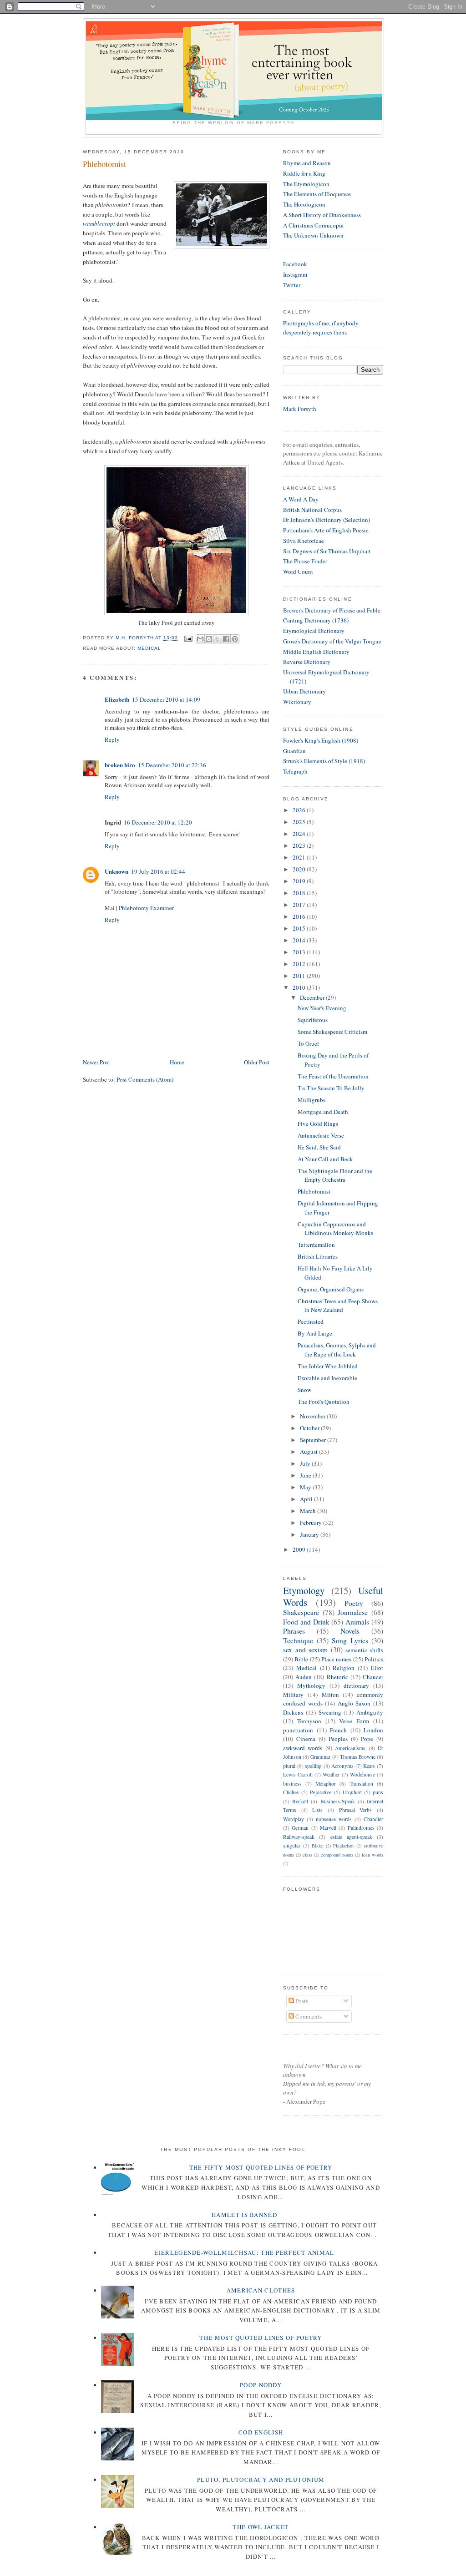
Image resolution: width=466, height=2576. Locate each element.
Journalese (353, 1612)
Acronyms (342, 1766)
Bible (301, 1659)
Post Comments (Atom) (145, 1079)
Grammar (320, 1757)
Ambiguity (370, 1712)
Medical (149, 648)
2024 (300, 834)
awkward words (303, 1748)
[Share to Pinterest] (235, 639)
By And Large (315, 1333)
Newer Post (96, 1062)
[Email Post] (188, 638)
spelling (313, 1766)
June (306, 1475)
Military (293, 1695)
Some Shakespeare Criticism (332, 1032)
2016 (300, 916)
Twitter (292, 285)
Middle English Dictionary (316, 652)
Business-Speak (338, 1801)
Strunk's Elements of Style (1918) (324, 761)
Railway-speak (299, 1837)
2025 (300, 822)
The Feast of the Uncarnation (333, 1076)
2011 (300, 976)
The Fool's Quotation (324, 1402)
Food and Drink (306, 1622)
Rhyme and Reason (307, 163)
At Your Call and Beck (325, 1159)
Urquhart (352, 1792)
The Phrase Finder (305, 561)
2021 (300, 857)
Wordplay (294, 1819)
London (373, 1730)
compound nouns (337, 1855)
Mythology (311, 1685)
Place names (336, 1659)
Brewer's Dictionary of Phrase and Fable (332, 610)
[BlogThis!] (209, 639)
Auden (304, 1677)
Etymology (304, 1590)
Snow (304, 1390)
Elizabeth (117, 699)
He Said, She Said (319, 1147)
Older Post (257, 1062)
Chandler (373, 1819)
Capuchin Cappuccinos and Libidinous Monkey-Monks (335, 1229)
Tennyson (309, 1721)
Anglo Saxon (354, 1703)
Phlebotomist (314, 1191)
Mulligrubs (312, 1100)
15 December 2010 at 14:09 (166, 699)
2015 (300, 928)
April (307, 1499)
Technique (298, 1640)
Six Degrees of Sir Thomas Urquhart (327, 551)
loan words (372, 1855)
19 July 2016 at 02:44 (158, 871)
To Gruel (308, 1043)
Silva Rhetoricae (304, 541)
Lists (317, 1810)
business (292, 1784)
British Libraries (318, 1256)
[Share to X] (218, 639)
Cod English (261, 2432)
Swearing (330, 1712)
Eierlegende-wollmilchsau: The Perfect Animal (244, 2252)
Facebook (295, 264)
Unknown (116, 871)
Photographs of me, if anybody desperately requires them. (321, 328)
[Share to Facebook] (226, 639)
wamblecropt (100, 223)
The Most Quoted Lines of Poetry (261, 2338)
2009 (300, 1549)
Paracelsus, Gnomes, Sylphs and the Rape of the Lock (337, 1350)
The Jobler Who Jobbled (328, 1366)
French (338, 1730)
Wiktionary (297, 702)
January (310, 1534)
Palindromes (361, 1828)
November (313, 1416)
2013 (300, 952)
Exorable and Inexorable (327, 1378)
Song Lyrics (350, 1640)
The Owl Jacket (261, 2527)
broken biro (120, 765)
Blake (317, 1846)
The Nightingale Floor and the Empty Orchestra (335, 1175)
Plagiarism (343, 1846)
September (314, 1440)
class (307, 1855)
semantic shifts (364, 1650)
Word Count (298, 572)
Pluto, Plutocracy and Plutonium (261, 2480)
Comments (308, 2016)
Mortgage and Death (323, 1112)
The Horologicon (304, 204)
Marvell (328, 1828)
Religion (344, 1668)
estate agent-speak (351, 1837)
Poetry (354, 1603)
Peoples (338, 1739)
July (306, 1463)
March (309, 1511)
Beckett (300, 1801)
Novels (350, 1631)
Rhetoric (337, 1677)
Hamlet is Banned (244, 2215)
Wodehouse (362, 1774)
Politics (374, 1659)
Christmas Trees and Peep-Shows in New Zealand (338, 1306)
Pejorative (321, 1792)
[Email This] (200, 639)
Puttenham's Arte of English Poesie (326, 530)
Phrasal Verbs (356, 1810)
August (309, 1452)
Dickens (293, 1712)
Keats (369, 1766)
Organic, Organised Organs (331, 1289)
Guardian (294, 751)
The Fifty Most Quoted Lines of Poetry (261, 2167)
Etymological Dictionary (314, 631)
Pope (367, 1739)
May (306, 1487)
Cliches (291, 1792)
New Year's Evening (322, 1008)
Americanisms (350, 1748)
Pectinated (311, 1321)
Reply (112, 739)
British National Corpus (312, 510)
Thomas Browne (358, 1757)
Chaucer (373, 1677)
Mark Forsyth (300, 409)
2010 (300, 987)
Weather (331, 1774)
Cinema (306, 1739)
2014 (300, 940)
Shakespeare (301, 1612)
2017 (300, 905)
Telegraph (295, 771)
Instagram (295, 274)
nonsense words (334, 1819)
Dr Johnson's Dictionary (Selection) (327, 520)
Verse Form (354, 1721)
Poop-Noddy (261, 2385)
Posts (301, 2001)
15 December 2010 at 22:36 (172, 765)
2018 (300, 893)
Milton (330, 1695)
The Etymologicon (306, 184)
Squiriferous (313, 1020)
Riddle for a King (304, 173)
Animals (357, 1622)
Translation (361, 1784)
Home (177, 1062)
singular (292, 1845)
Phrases (294, 1631)
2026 (300, 810)
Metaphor (326, 1784)
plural (289, 1766)
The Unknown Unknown (313, 235)
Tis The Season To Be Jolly (331, 1088)
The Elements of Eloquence (317, 194)
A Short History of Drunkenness (322, 215)
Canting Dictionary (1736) (316, 620)
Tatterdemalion (316, 1245)
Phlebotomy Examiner (146, 908)
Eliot (377, 1668)
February (312, 1523)
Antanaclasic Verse (321, 1135)
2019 (300, 881)
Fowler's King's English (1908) (321, 740)
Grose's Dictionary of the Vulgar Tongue (332, 641)
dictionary (356, 1685)
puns (378, 1792)
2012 (300, 964)
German (300, 1828)
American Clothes (261, 2290)
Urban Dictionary (304, 691)
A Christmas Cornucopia (313, 225)
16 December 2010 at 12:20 (158, 822)
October (310, 1428)
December (313, 997)
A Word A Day (301, 499)
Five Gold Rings (318, 1124)
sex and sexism (305, 1650)
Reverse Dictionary (307, 662)
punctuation (298, 1730)
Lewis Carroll (298, 1774)
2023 (300, 845)
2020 (300, 869)
